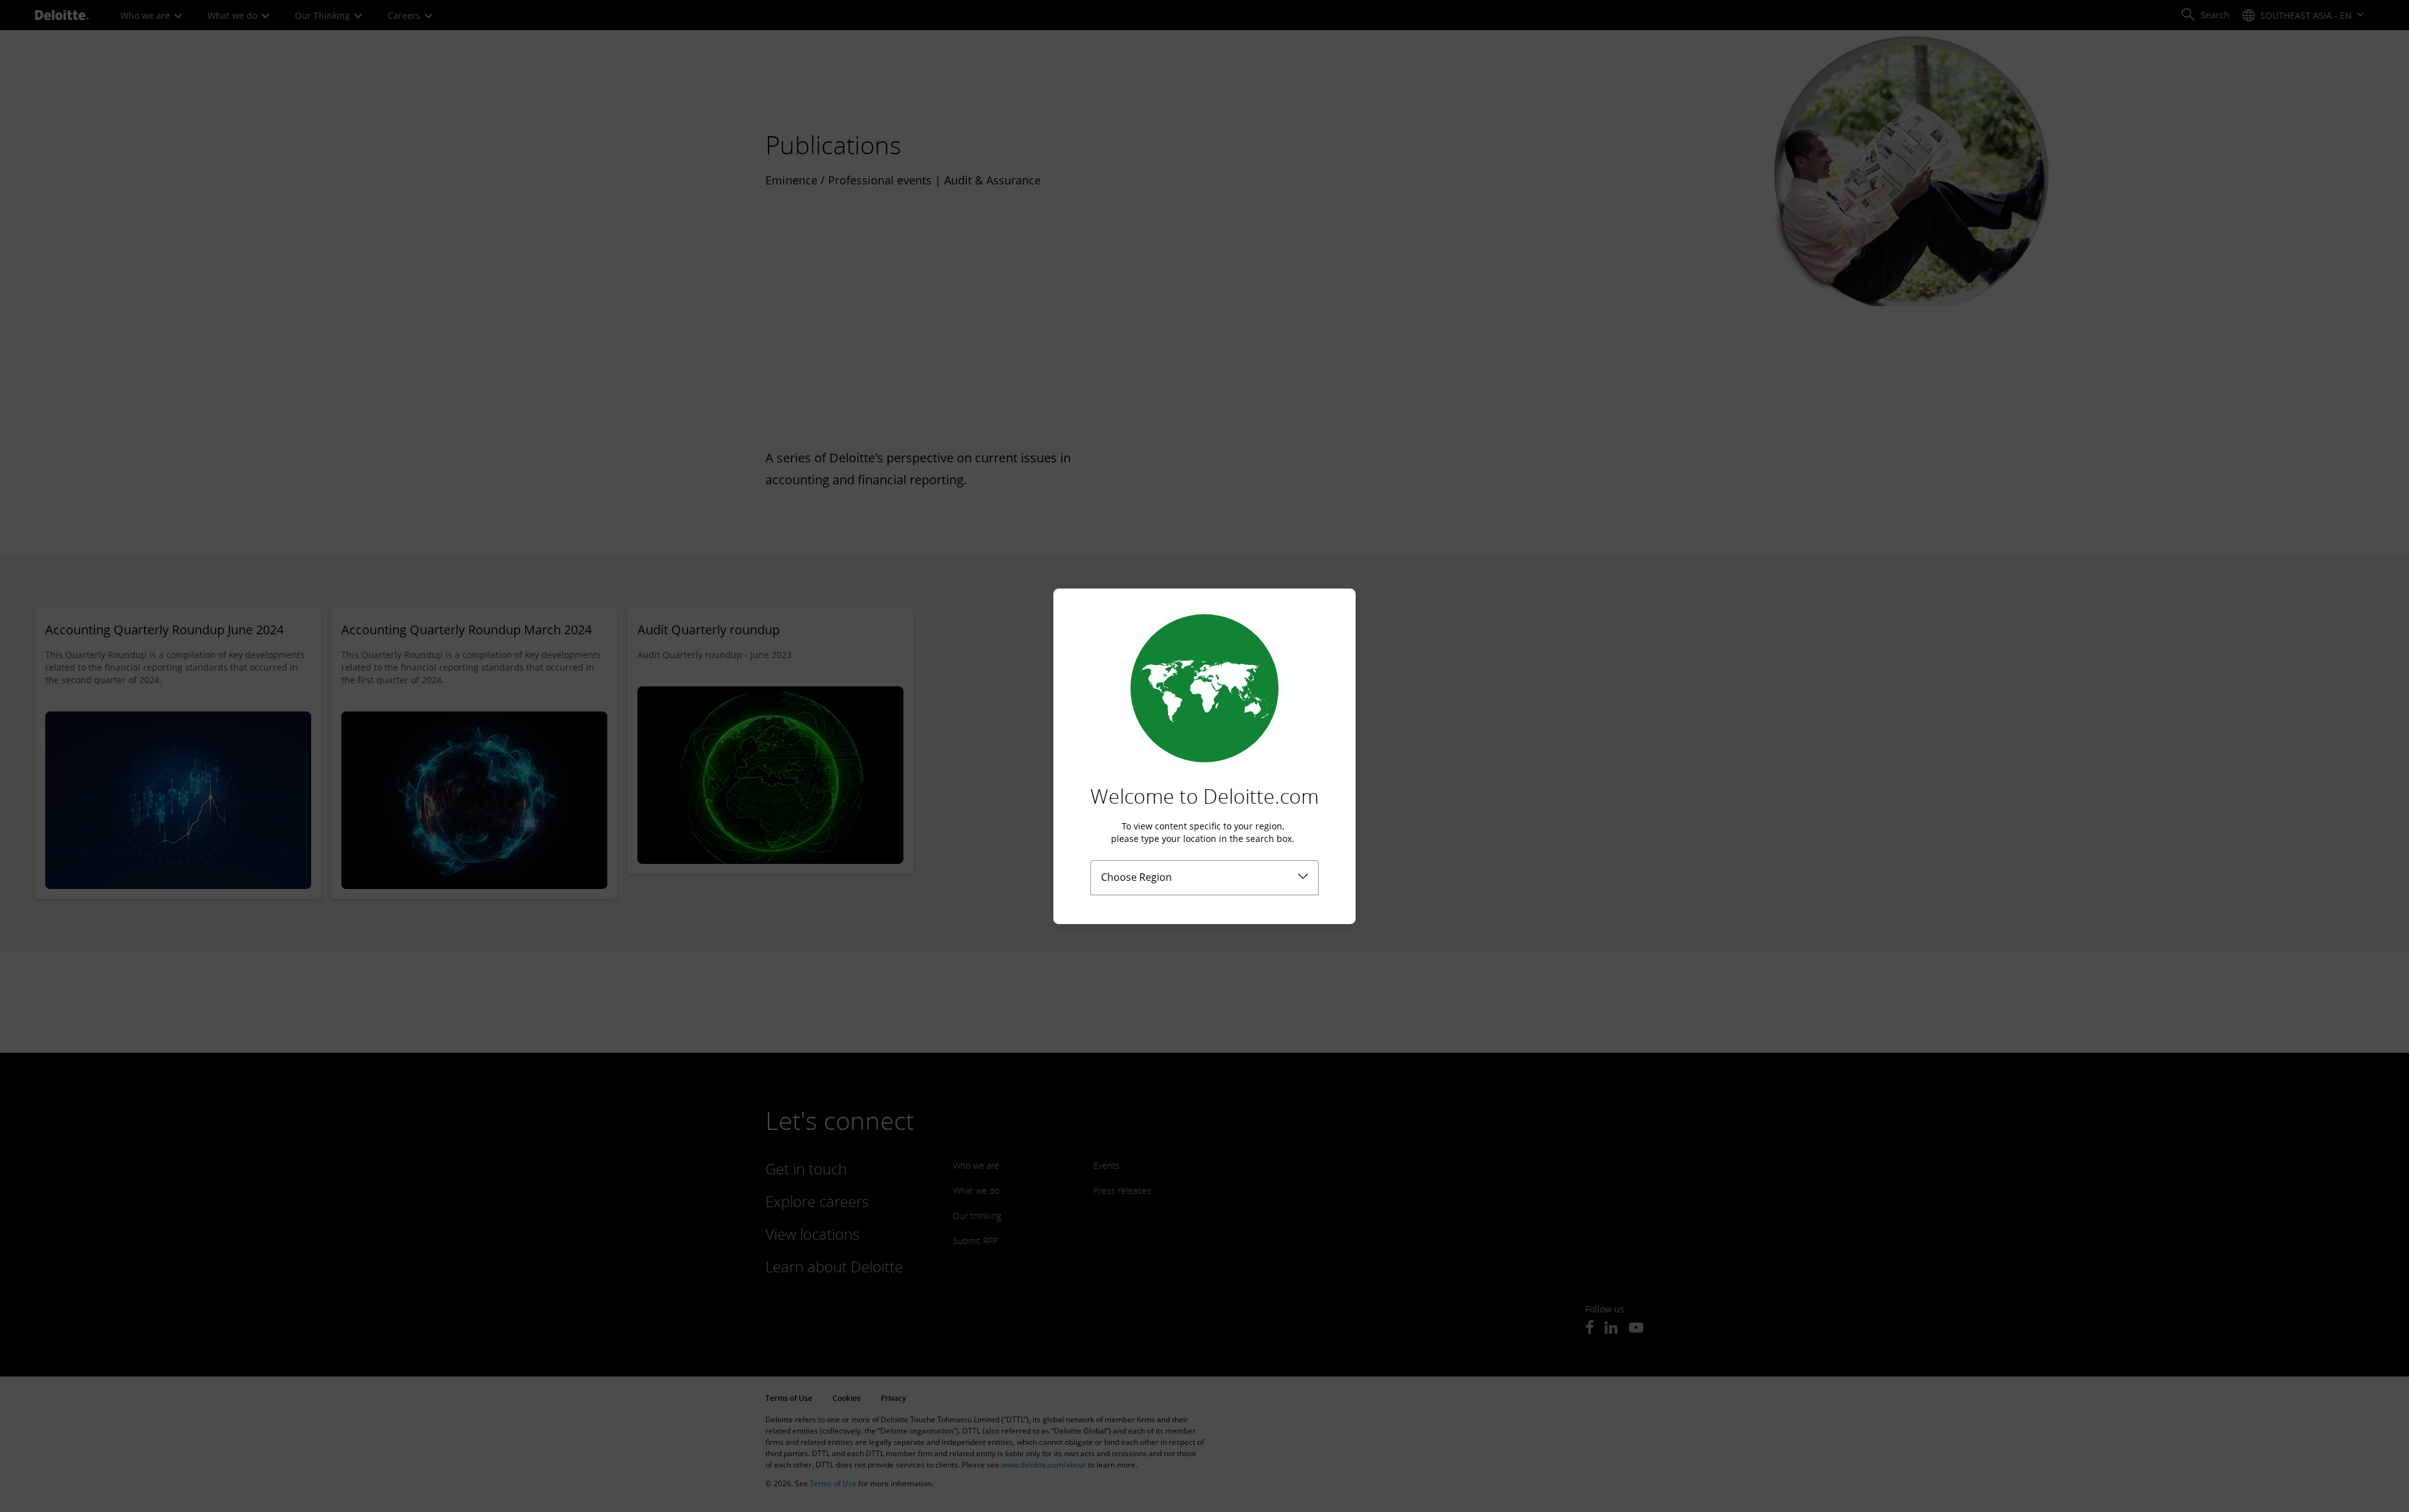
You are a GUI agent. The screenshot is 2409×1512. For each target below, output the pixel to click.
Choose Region (1136, 877)
